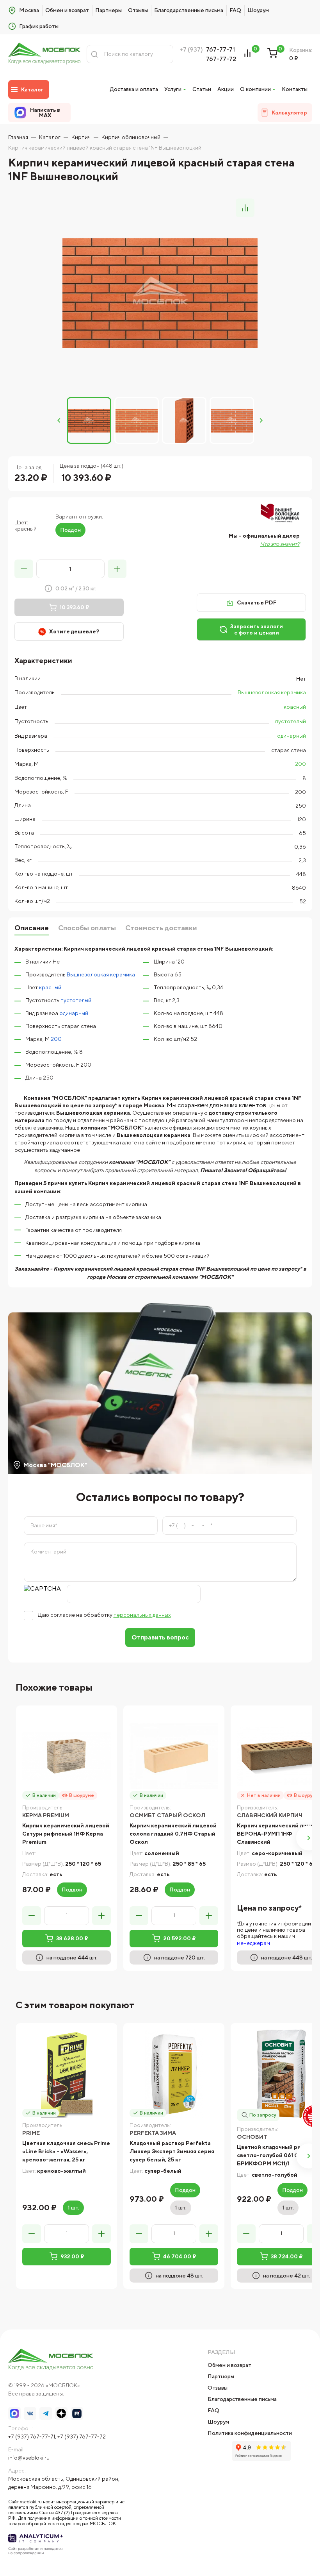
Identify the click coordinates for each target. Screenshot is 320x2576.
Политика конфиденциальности (250, 2433)
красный (295, 707)
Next (261, 420)
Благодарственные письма (189, 10)
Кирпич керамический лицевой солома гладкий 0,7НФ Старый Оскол (173, 1834)
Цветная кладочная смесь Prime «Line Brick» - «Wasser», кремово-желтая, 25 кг (66, 2151)
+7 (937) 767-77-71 (32, 2437)
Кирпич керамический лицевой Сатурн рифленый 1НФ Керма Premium (66, 1834)
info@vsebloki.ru (29, 2458)
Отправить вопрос (160, 1637)
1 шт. (73, 2208)
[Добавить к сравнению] (245, 208)
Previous (59, 420)
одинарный (292, 736)
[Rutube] (77, 2413)
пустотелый (291, 721)
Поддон (70, 530)
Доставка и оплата (134, 89)
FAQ (235, 10)
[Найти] (94, 54)
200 (300, 764)
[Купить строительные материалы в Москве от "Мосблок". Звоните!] (44, 54)
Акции (226, 89)
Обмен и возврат (67, 10)
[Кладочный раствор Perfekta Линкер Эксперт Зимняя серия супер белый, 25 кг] (174, 2074)
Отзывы (138, 10)
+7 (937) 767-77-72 (82, 2437)
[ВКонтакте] (30, 2413)
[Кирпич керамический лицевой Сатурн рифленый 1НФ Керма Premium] (67, 1756)
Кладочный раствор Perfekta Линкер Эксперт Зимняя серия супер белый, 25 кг (172, 2151)
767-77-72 (221, 59)
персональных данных (142, 1615)
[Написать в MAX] (14, 2413)
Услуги (173, 89)
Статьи (202, 89)
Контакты (295, 89)
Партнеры (108, 10)
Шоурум (258, 10)
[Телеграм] (46, 2413)
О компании (255, 89)
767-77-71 (220, 49)
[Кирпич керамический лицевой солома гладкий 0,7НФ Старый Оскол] (174, 1756)
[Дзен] (61, 2413)
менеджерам (253, 1943)
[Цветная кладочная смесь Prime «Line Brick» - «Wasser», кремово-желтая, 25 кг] (67, 2074)
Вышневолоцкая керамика (272, 692)
